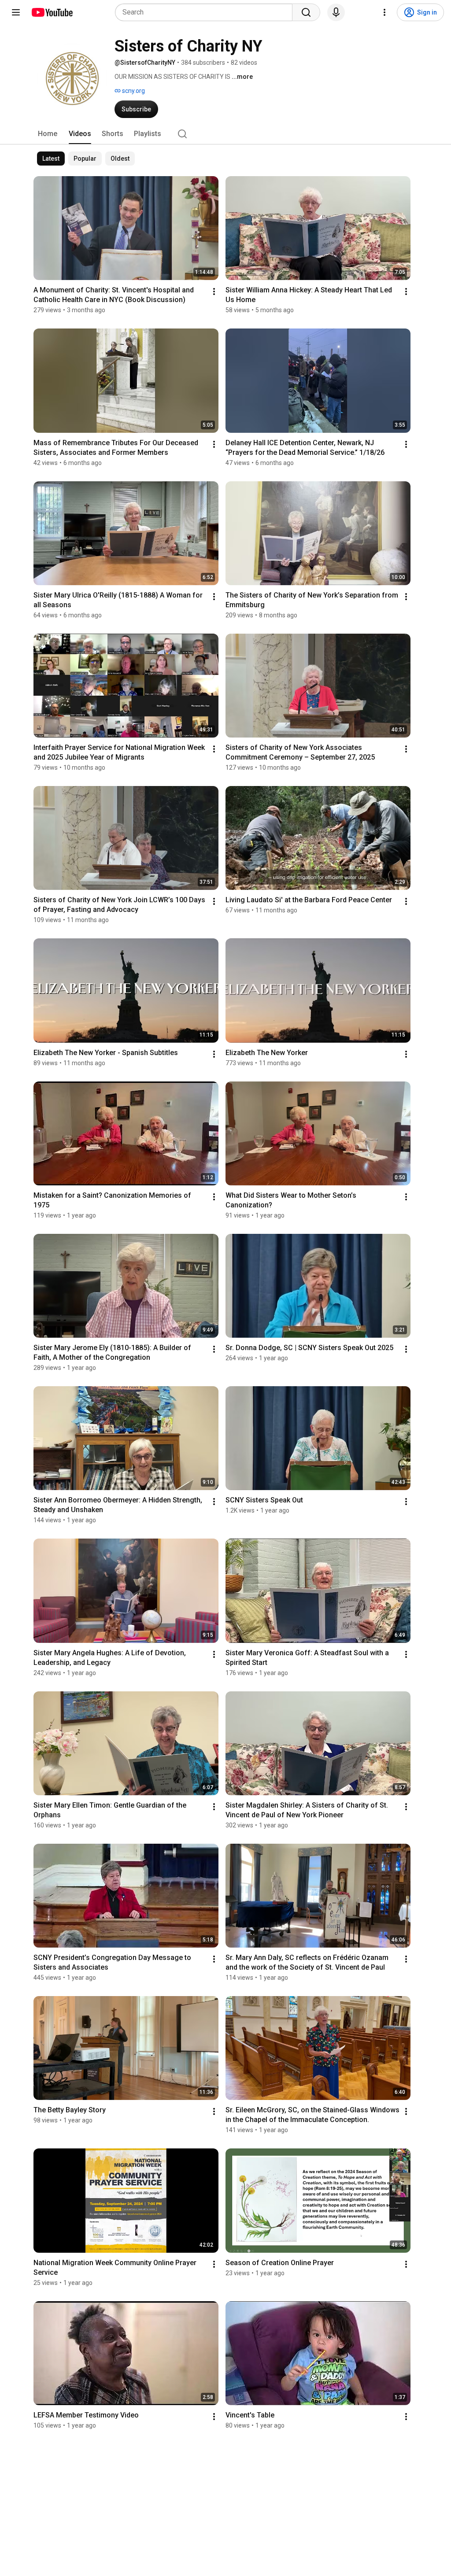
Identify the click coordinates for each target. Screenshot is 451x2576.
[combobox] (206, 12)
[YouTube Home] (52, 12)
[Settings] (384, 12)
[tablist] (225, 134)
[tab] (48, 134)
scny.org (133, 91)
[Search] (306, 12)
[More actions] (214, 292)
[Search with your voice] (336, 12)
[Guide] (16, 12)
